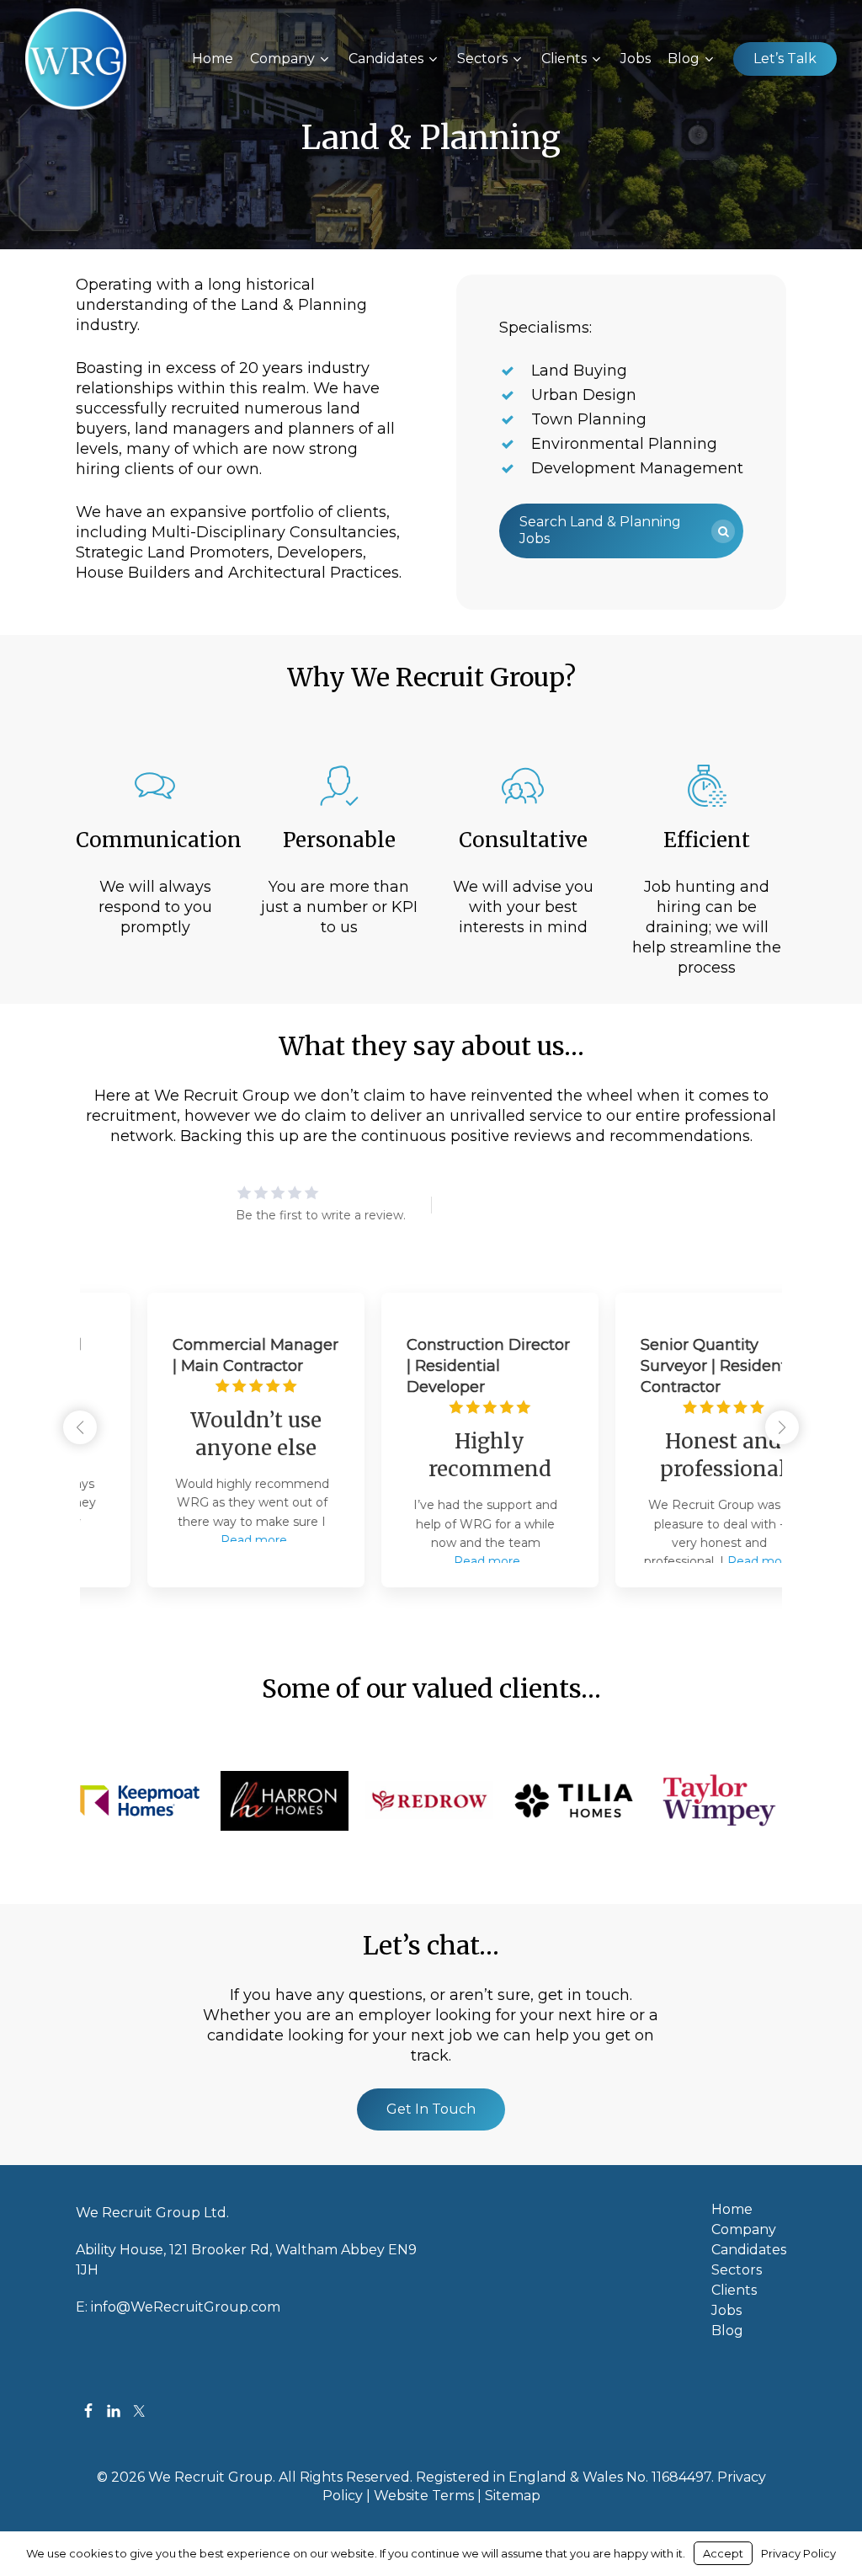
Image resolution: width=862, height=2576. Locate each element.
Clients (734, 2291)
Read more (195, 1540)
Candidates (749, 2250)
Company (744, 2230)
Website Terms (424, 2496)
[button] (622, 531)
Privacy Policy (798, 2553)
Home (732, 2210)
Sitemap (513, 2496)
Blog (727, 2331)
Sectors (737, 2270)
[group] (197, 1440)
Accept (723, 2553)
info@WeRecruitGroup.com (186, 2307)
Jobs (726, 2311)
